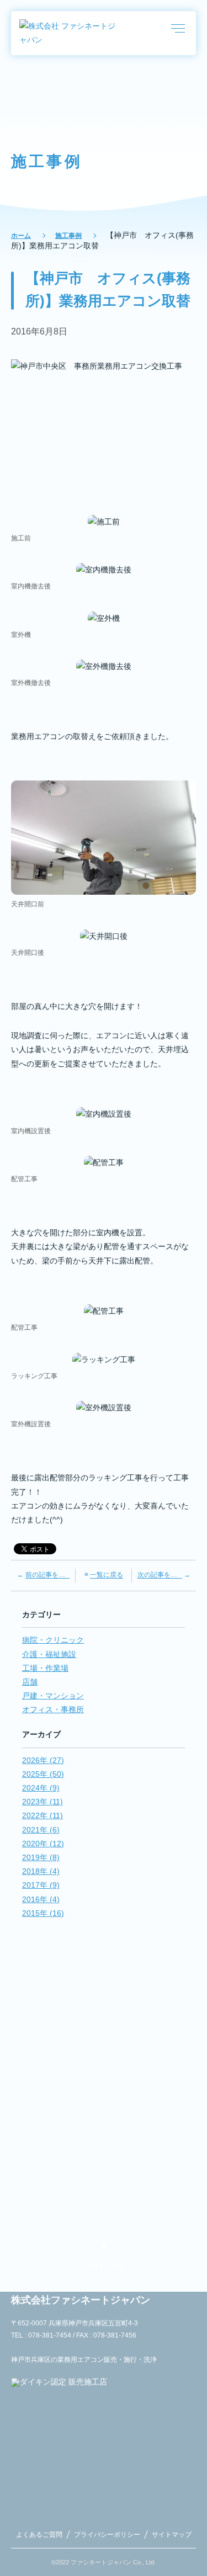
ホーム (21, 236)
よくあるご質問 (39, 2535)
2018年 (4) (41, 1871)
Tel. (104, 2090)
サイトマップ (172, 2535)
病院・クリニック (53, 1640)
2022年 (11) (43, 1815)
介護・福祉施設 (49, 1654)
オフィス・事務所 (53, 1709)
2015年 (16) (43, 1913)
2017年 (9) (41, 1885)
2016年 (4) (41, 1899)
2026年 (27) (43, 1760)
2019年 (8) (41, 1857)
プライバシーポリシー (107, 2535)
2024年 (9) (41, 1788)
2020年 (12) (43, 1844)
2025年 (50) (43, 1774)
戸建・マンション (53, 1696)
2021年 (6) (41, 1830)
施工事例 (68, 236)
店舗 (30, 1682)
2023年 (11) (43, 1802)
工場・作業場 (45, 1668)
